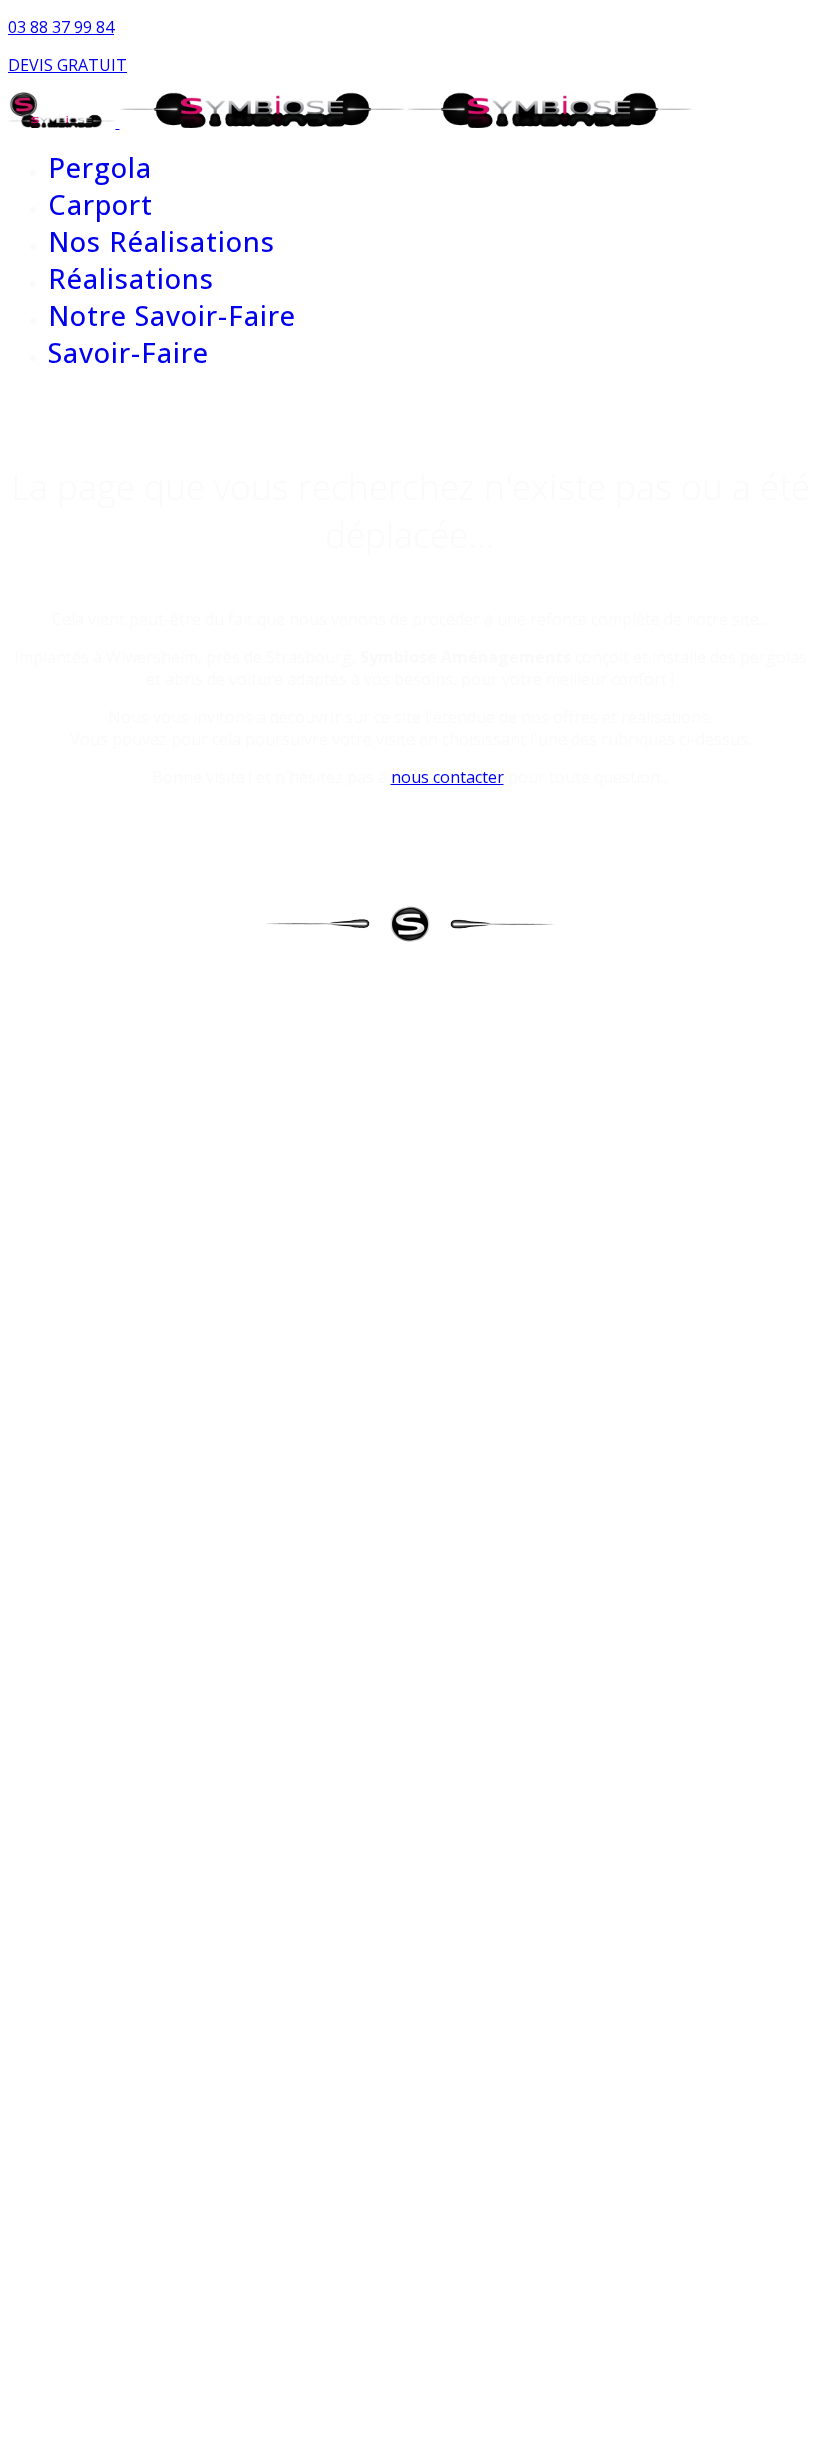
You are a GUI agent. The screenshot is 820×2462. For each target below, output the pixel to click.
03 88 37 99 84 (61, 27)
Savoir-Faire (128, 352)
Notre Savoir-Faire (172, 315)
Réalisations (131, 278)
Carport (100, 204)
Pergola (100, 167)
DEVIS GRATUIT (67, 65)
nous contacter (447, 777)
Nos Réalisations (161, 241)
